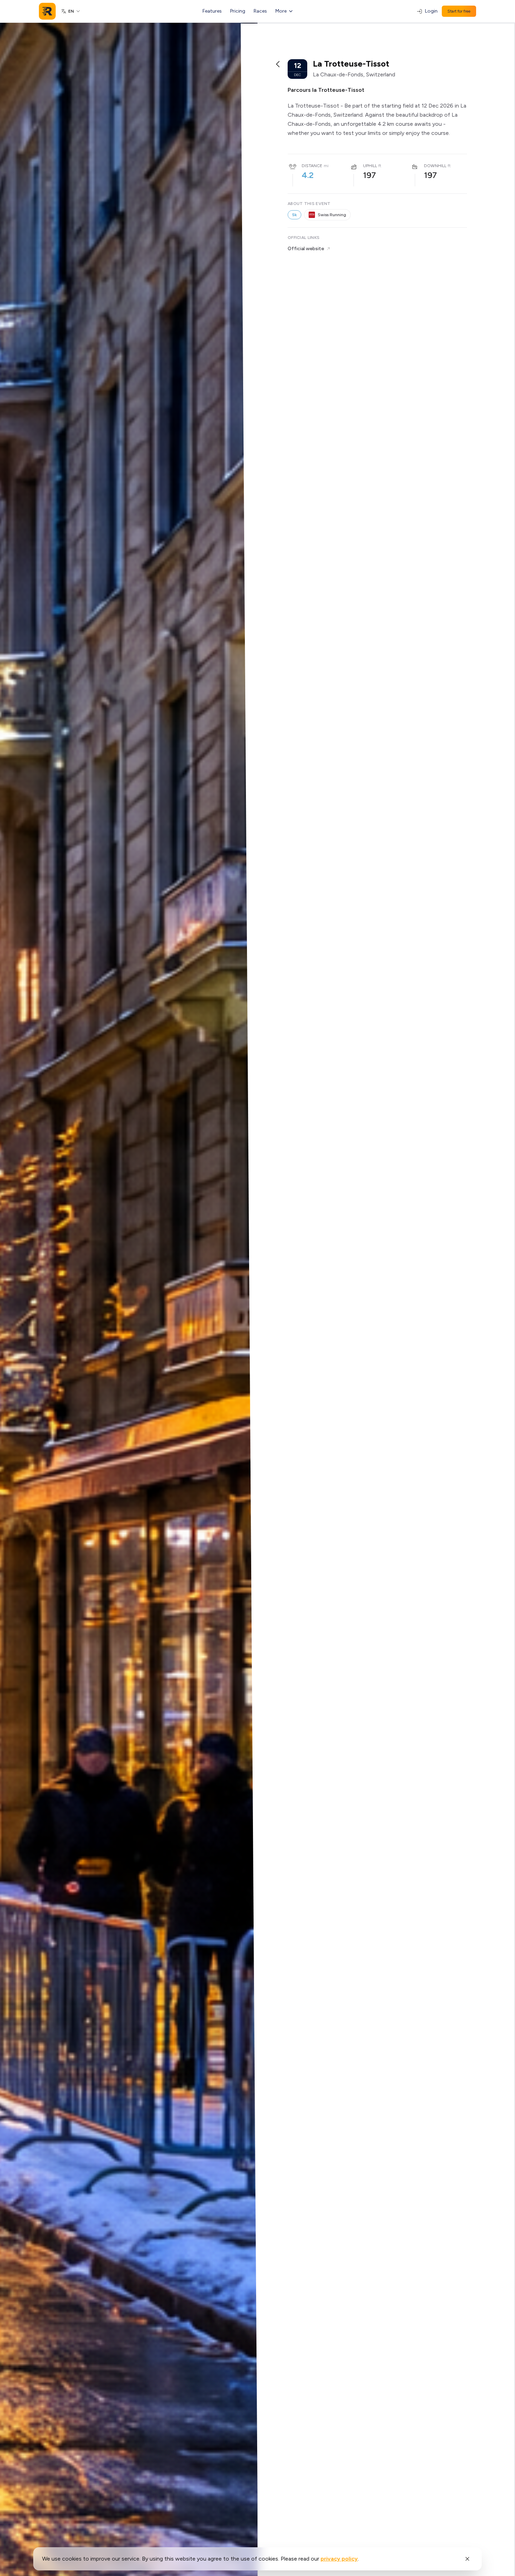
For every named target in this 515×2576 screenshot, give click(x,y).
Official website (306, 249)
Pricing (238, 11)
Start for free (459, 11)
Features (212, 11)
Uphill (370, 166)
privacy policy (339, 2559)
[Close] (467, 2559)
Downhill (435, 166)
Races (260, 11)
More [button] (281, 11)
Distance (312, 166)
